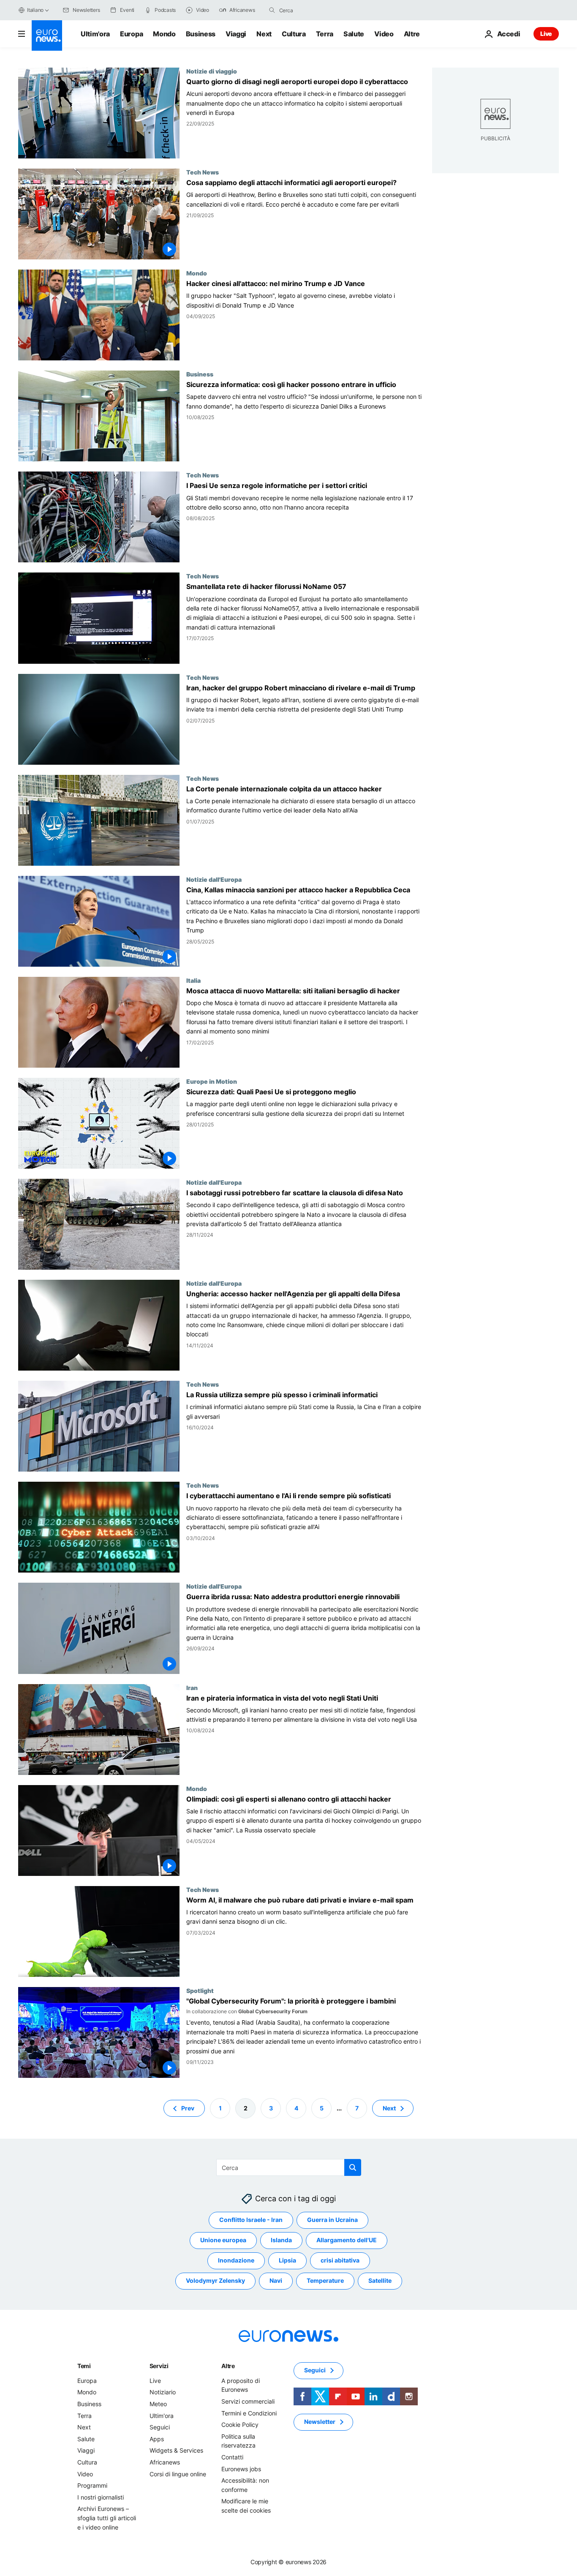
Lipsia (287, 2260)
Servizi (159, 2366)
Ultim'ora (95, 34)
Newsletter (320, 2422)
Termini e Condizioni (249, 2413)
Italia (193, 980)
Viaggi (236, 34)
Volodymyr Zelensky (215, 2280)
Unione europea (223, 2240)
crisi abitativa (340, 2260)
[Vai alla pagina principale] (47, 35)
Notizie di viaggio (212, 71)
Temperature (325, 2280)
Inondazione (236, 2260)
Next (264, 34)
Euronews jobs (241, 2468)
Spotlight (200, 1990)
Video (384, 34)
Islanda (281, 2240)
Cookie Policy (240, 2425)
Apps (157, 2439)
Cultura (294, 34)
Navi (276, 2280)
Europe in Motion (212, 1081)
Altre (228, 2366)
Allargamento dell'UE (347, 2240)
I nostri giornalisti (101, 2497)
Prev (188, 2108)
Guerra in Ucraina (332, 2220)
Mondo (164, 34)
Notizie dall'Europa (214, 879)
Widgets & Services (176, 2450)
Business (201, 34)
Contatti (232, 2457)
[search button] (272, 10)
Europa (131, 34)
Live (546, 34)
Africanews (165, 2462)
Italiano (35, 10)
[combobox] (315, 10)
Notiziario (163, 2392)
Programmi (92, 2485)
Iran (192, 1687)
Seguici (160, 2427)
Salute (354, 34)
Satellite (380, 2280)
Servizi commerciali (248, 2401)
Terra (325, 34)
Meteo (158, 2404)
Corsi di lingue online (178, 2474)
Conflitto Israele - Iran (251, 2220)
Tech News (203, 172)
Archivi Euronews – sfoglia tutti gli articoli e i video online (107, 2518)
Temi (84, 2366)
